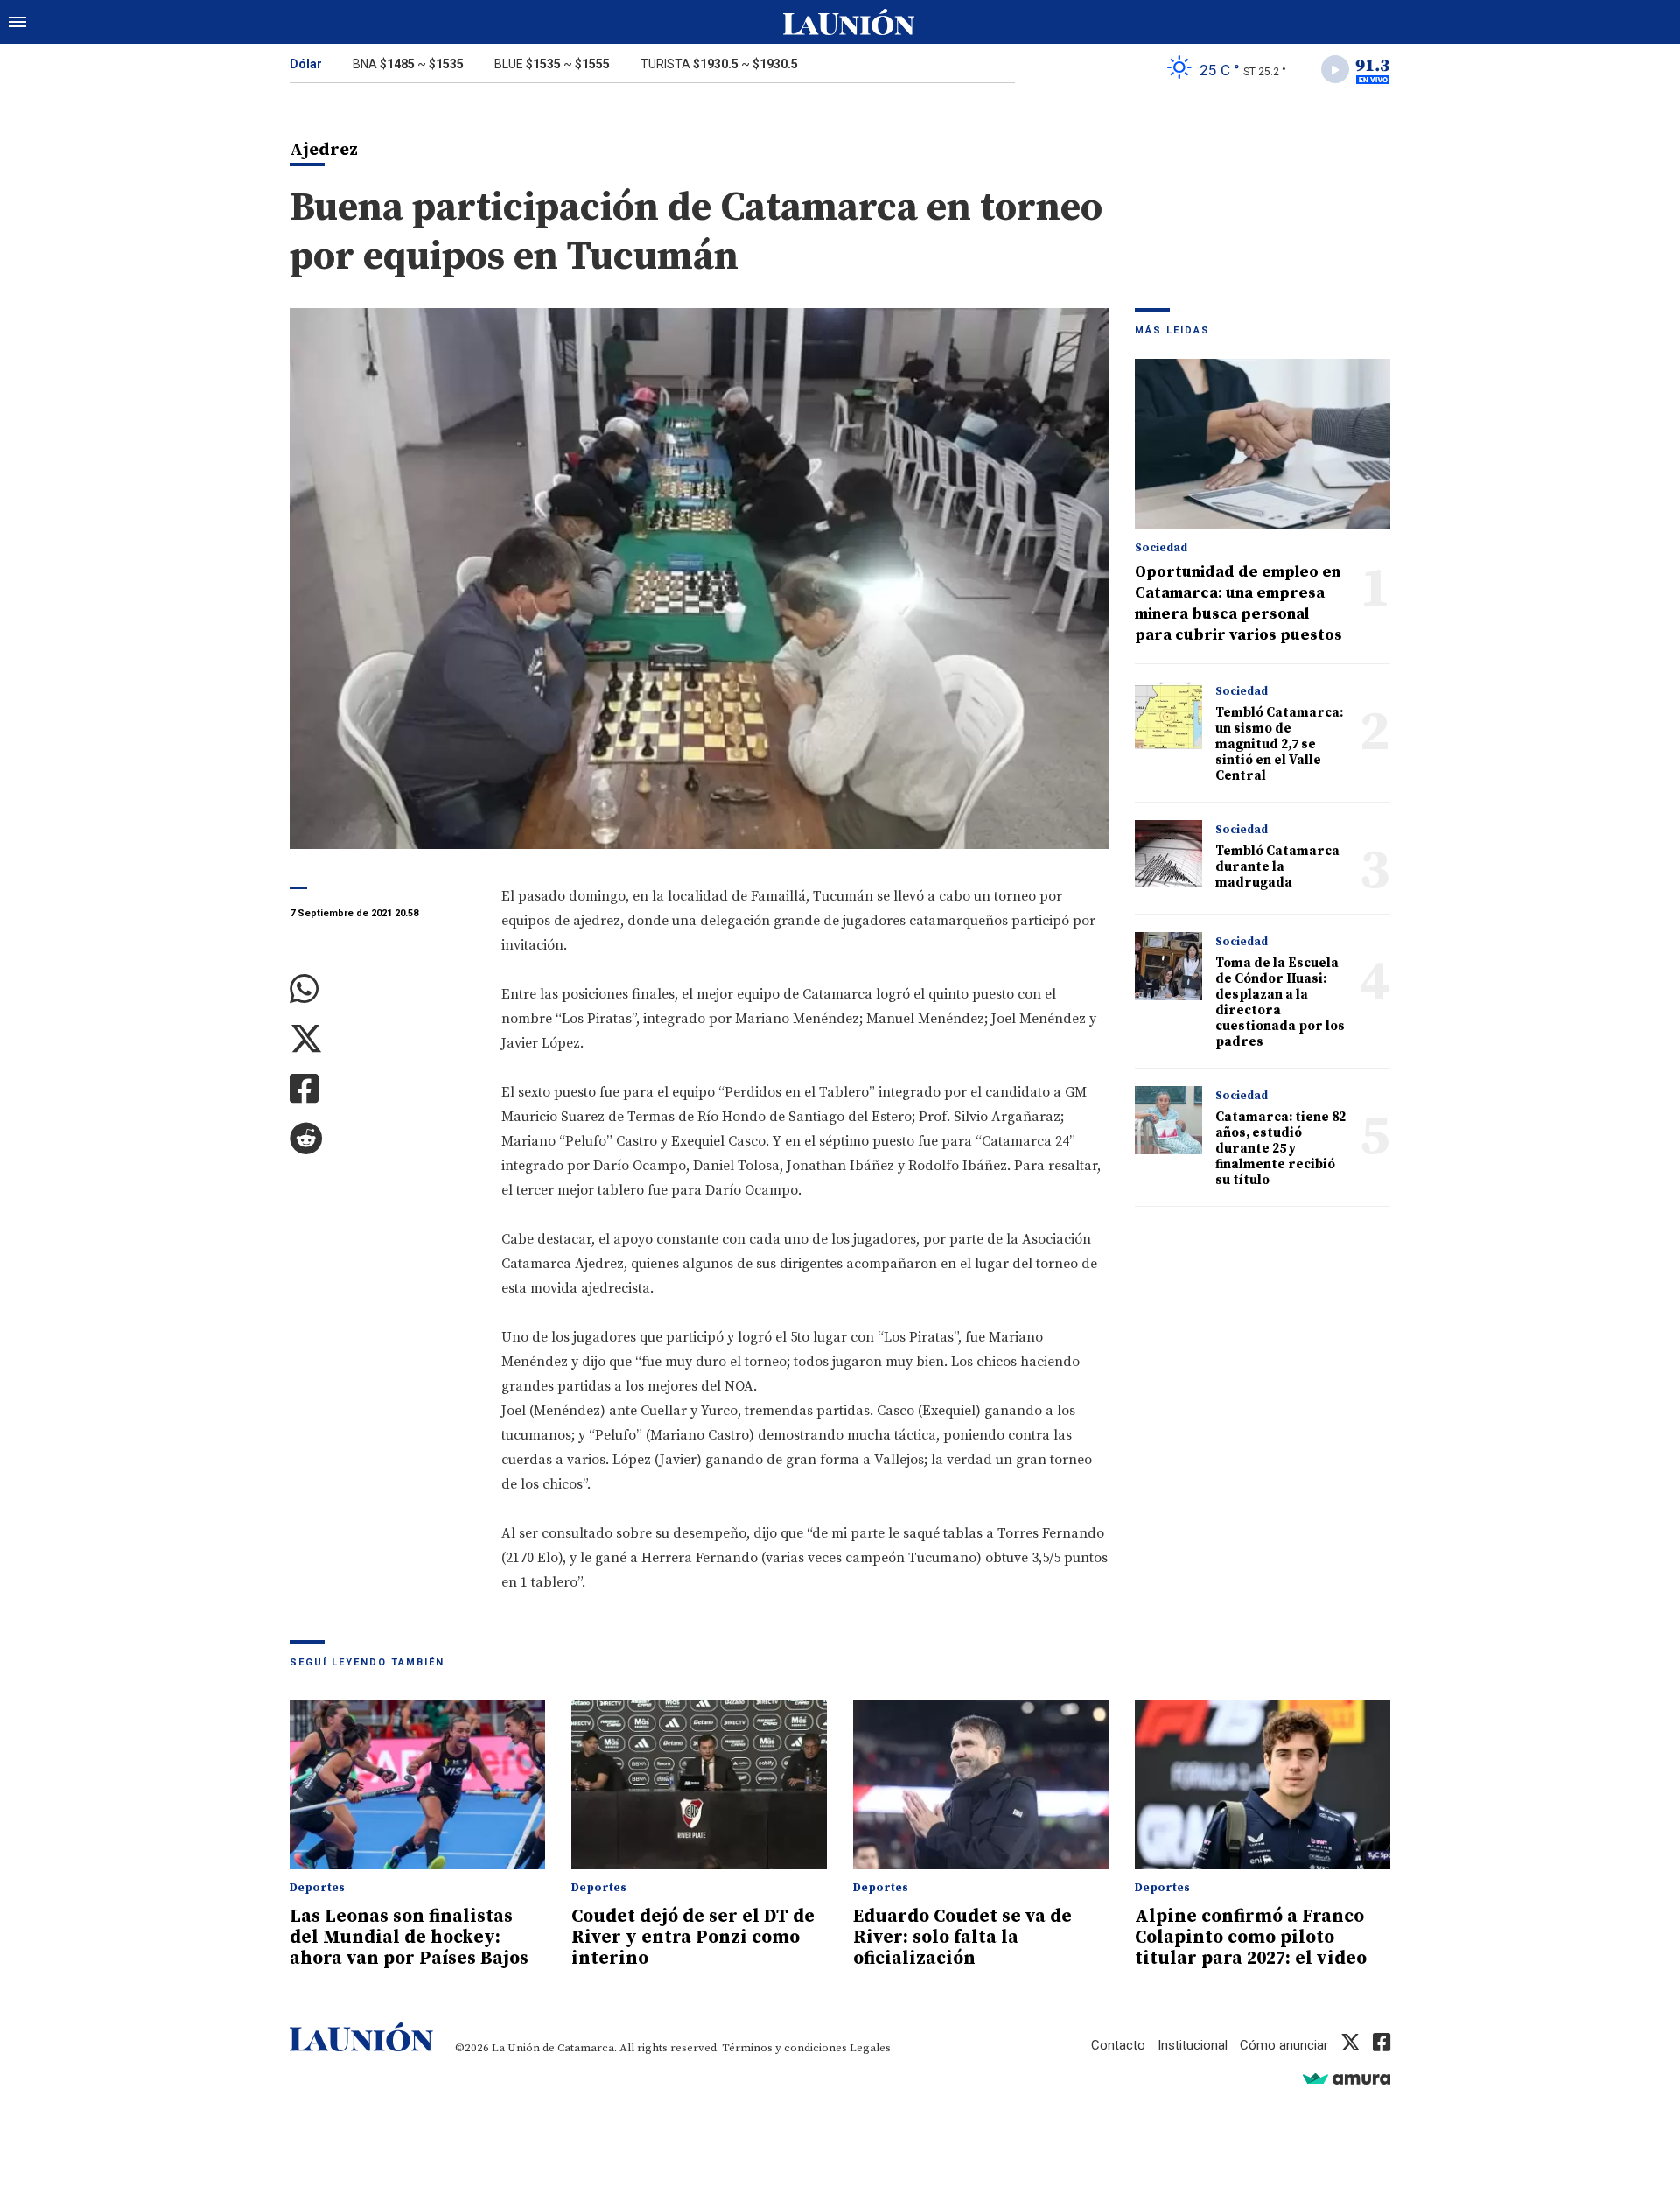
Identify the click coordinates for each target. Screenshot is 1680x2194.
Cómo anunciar (1284, 2045)
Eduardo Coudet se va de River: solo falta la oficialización (962, 1938)
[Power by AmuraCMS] (1347, 2078)
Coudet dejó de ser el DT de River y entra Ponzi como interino (693, 1938)
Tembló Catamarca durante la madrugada (1277, 867)
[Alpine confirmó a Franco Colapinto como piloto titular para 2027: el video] (1263, 1785)
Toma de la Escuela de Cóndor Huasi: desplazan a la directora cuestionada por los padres (1280, 1002)
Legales (870, 2048)
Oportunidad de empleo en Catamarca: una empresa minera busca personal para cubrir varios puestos (1239, 603)
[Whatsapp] (382, 989)
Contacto (1118, 2045)
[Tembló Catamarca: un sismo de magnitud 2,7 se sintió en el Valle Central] (1169, 715)
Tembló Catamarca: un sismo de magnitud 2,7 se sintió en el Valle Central (1279, 744)
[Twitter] (382, 1039)
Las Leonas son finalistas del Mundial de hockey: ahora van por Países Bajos (409, 1938)
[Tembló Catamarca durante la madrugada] (1169, 854)
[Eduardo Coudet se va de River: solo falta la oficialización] (981, 1785)
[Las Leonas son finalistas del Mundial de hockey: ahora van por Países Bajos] (417, 1785)
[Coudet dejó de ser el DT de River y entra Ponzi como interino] (699, 1785)
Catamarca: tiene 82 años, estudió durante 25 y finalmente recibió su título (1281, 1149)
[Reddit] (382, 1139)
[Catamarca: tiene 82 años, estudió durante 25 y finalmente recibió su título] (1169, 1120)
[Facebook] (382, 1089)
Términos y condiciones (784, 2048)
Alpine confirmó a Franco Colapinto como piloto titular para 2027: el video (1251, 1938)
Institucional (1193, 2045)
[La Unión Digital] (849, 22)
